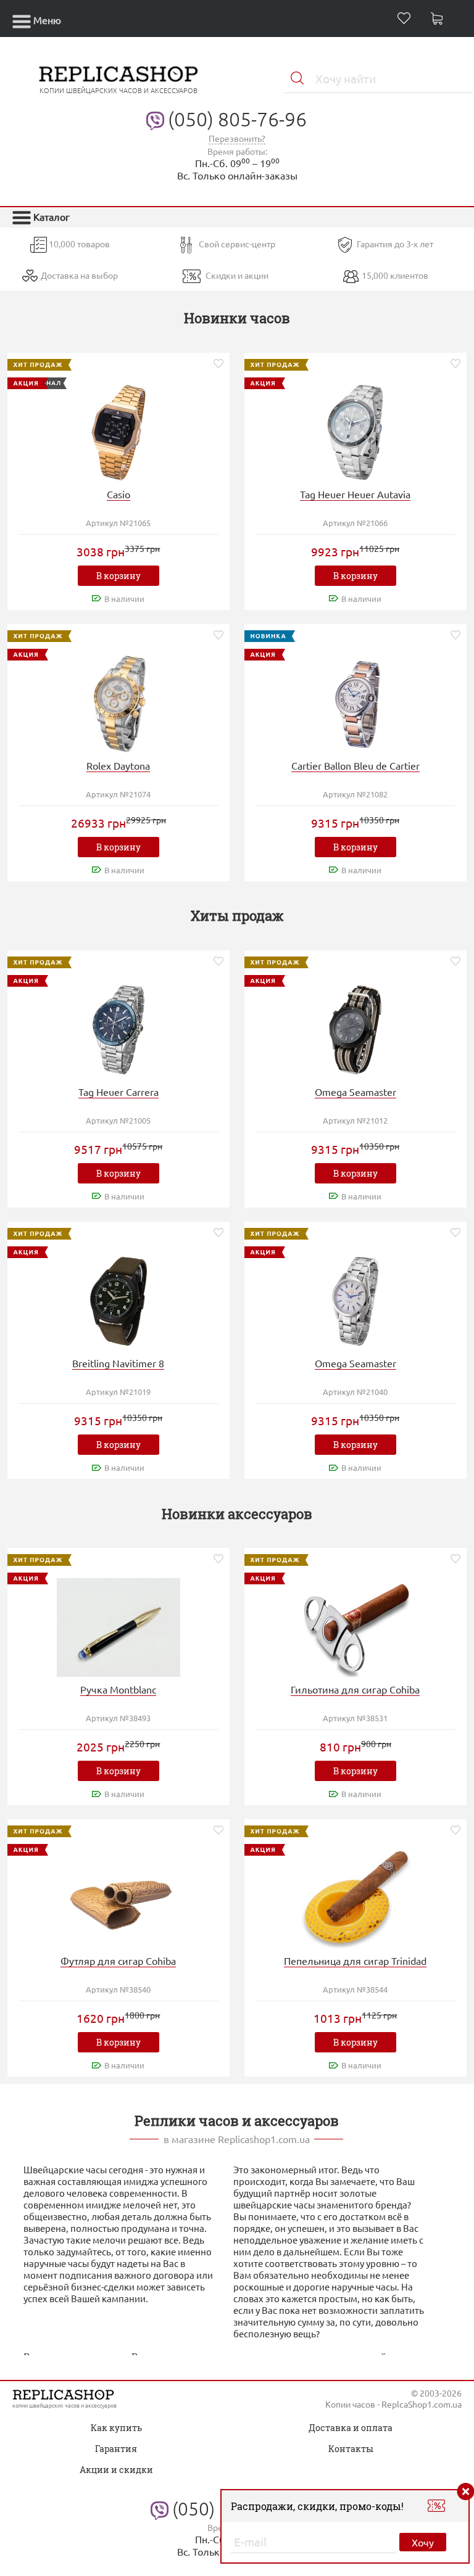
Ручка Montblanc (118, 1689)
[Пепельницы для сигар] (355, 1897)
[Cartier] (355, 702)
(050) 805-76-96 (237, 119)
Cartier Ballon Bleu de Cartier (355, 765)
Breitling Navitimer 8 (118, 1363)
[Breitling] (118, 1300)
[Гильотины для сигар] (355, 1626)
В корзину (118, 576)
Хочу (423, 2542)
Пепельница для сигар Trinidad (355, 1961)
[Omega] (355, 1028)
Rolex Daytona (118, 765)
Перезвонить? (237, 138)
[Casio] (118, 431)
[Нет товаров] (440, 20)
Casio (118, 494)
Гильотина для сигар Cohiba (355, 1689)
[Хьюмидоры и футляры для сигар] (118, 1897)
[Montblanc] (118, 1626)
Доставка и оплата (351, 2428)
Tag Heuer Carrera (118, 1092)
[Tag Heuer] (355, 431)
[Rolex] (118, 702)
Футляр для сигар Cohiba (118, 1961)
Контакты (351, 2449)
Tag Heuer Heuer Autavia (355, 494)
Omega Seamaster (355, 1092)
